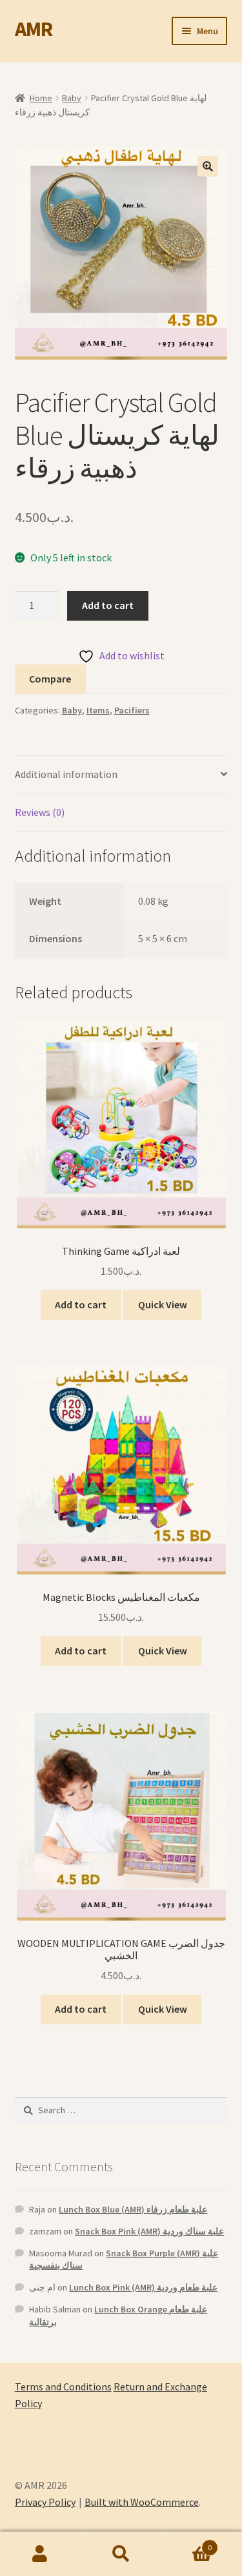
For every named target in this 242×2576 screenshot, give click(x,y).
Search (121, 2554)
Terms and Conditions (63, 2387)
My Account (40, 2554)
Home (41, 98)
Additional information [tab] (66, 774)
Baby (72, 98)
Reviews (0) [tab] (40, 812)
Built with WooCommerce (142, 2502)
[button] (208, 166)
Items (98, 710)
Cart (187, 2543)
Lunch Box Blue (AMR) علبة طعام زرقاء (133, 2209)
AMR (34, 29)
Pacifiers (132, 710)
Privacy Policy (45, 2502)
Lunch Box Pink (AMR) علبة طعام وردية (143, 2287)
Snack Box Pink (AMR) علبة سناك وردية (149, 2231)
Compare (50, 679)
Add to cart (108, 605)
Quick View (163, 1304)
